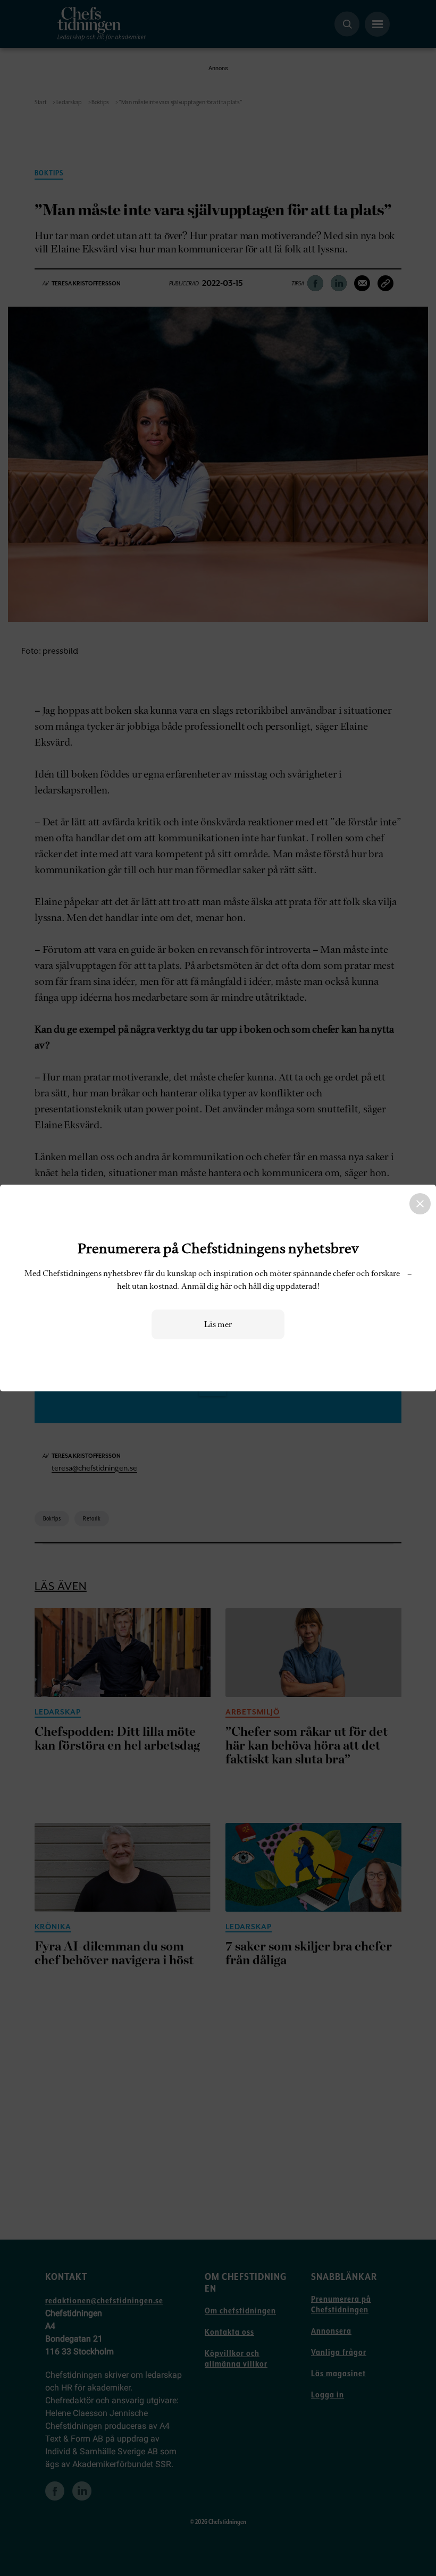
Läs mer (218, 1324)
